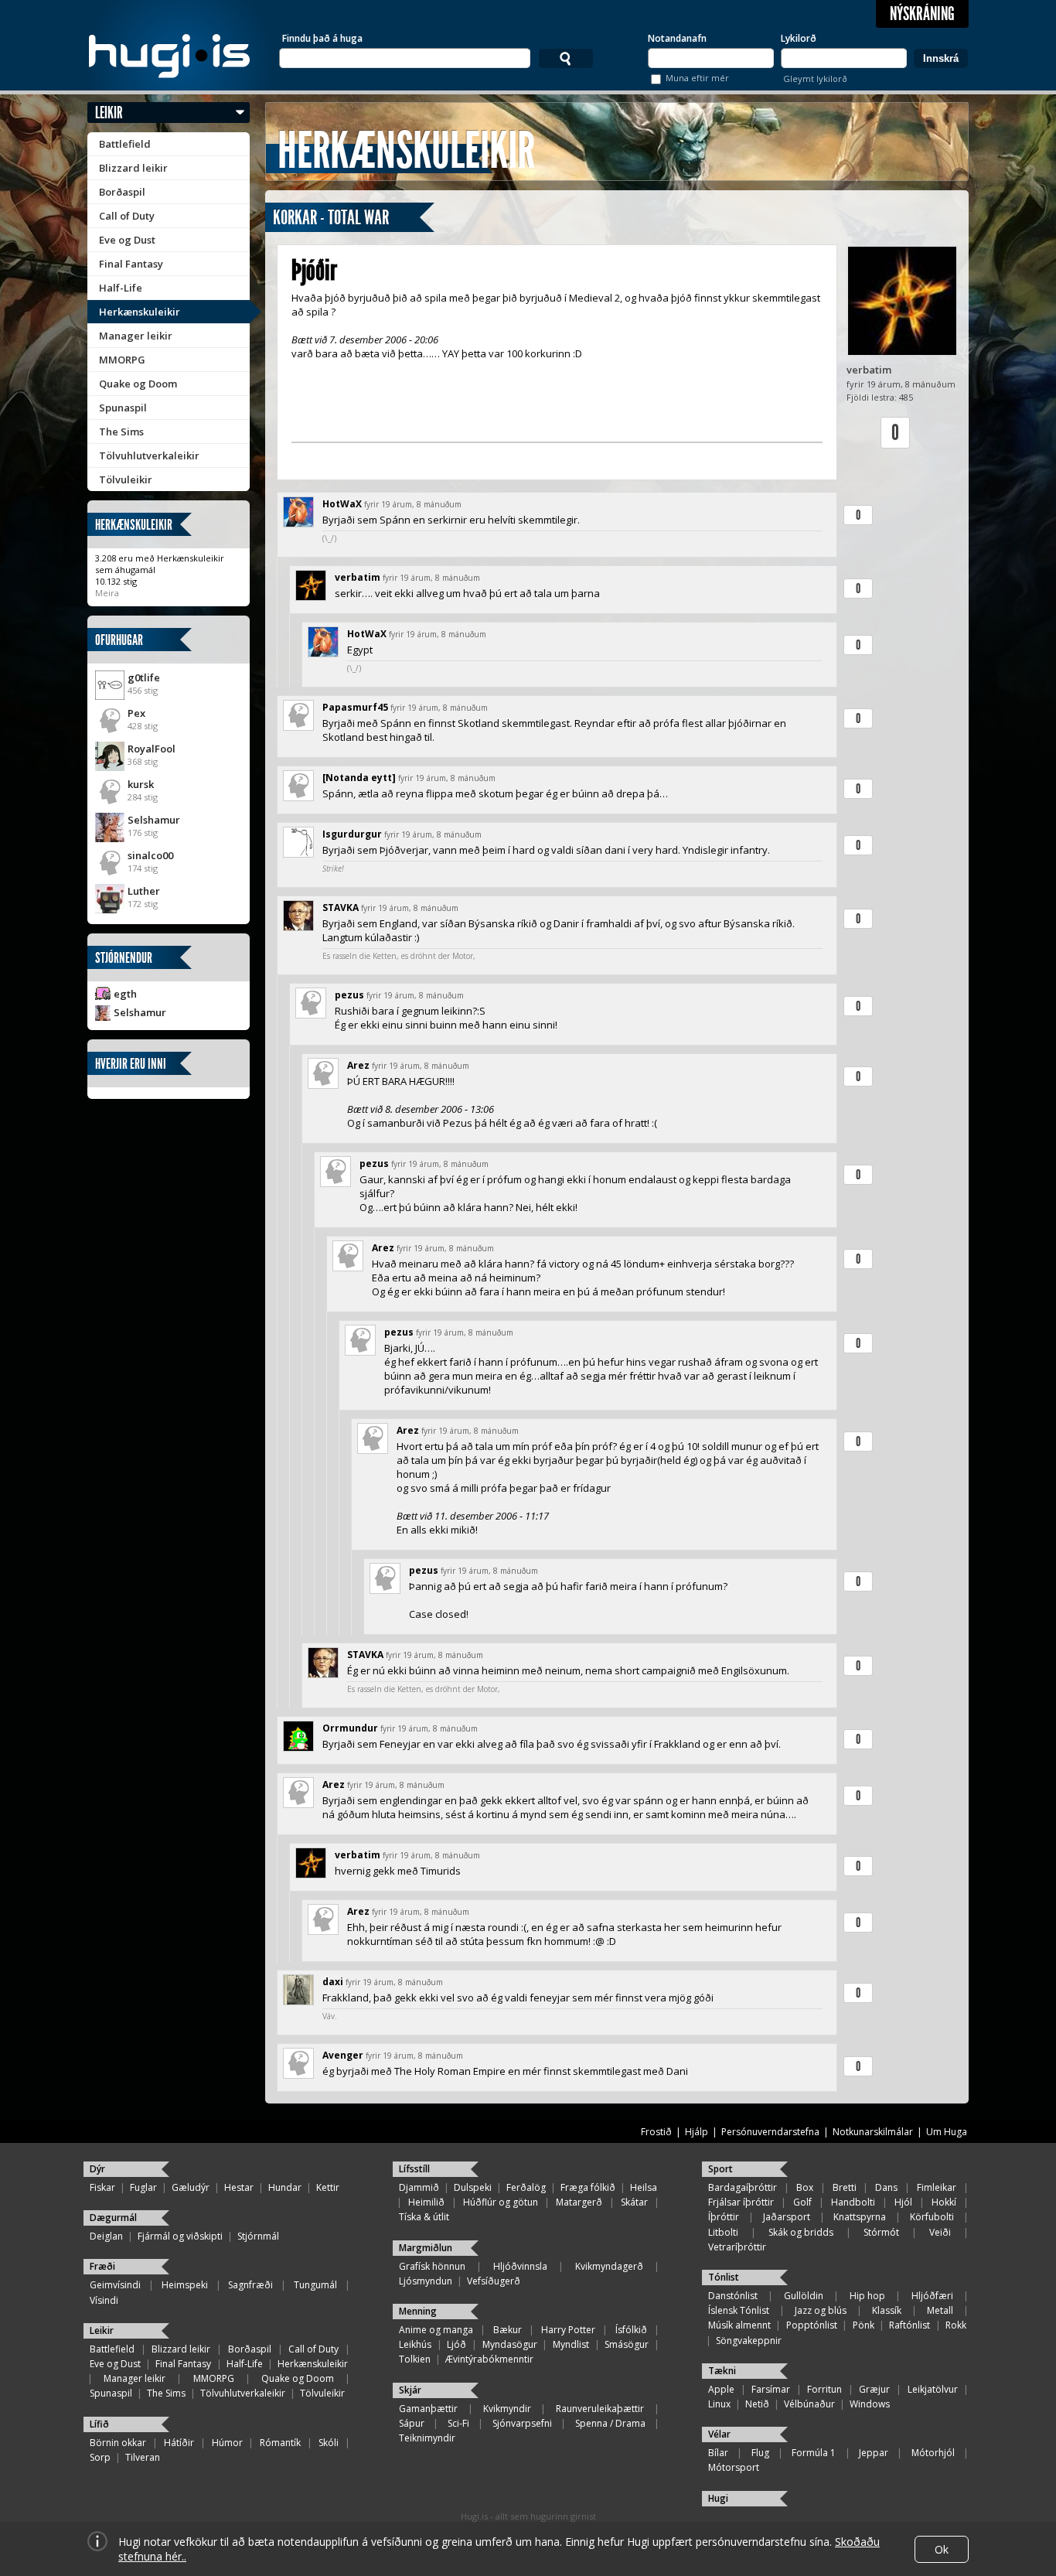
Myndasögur (510, 2344)
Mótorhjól (933, 2453)
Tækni (722, 2371)
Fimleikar (937, 2187)
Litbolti (723, 2232)
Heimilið (426, 2202)
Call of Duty (127, 216)
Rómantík (280, 2443)
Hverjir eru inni (131, 1064)
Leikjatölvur (933, 2389)
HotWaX (342, 504)
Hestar (239, 2187)
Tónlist (724, 2277)
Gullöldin (804, 2296)
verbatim (869, 370)
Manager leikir (136, 336)
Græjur (874, 2389)
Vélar (719, 2434)
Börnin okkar (118, 2443)
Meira (107, 593)
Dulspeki (473, 2187)
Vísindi (104, 2300)
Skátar (634, 2202)
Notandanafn (677, 38)
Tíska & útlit (424, 2217)
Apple (721, 2389)
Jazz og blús (821, 2310)
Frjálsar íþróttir (741, 2202)
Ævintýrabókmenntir (489, 2359)
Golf (802, 2202)
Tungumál (315, 2285)
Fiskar (102, 2187)
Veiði (940, 2232)
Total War (358, 218)
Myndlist (571, 2344)
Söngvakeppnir (749, 2341)
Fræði (102, 2266)
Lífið (99, 2424)
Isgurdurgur (352, 834)
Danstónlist (733, 2296)
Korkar (295, 218)
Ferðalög (526, 2187)
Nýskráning (922, 14)
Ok (942, 2549)
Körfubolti (932, 2217)
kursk (141, 784)
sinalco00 (150, 855)
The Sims (121, 432)
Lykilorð (799, 38)
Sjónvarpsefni (522, 2423)
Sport (720, 2169)
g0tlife (144, 677)
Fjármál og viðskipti (180, 2236)
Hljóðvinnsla (520, 2266)
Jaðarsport (787, 2217)
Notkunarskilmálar (873, 2132)
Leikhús (415, 2344)
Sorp (100, 2457)
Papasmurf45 (355, 707)
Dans (886, 2187)
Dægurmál (113, 2218)
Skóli (329, 2443)
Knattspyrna (860, 2217)
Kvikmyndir (507, 2409)
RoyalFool (152, 749)
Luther (144, 891)
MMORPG (122, 360)
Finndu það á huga (322, 38)
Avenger (343, 2055)
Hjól (903, 2202)
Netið (757, 2404)
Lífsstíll (414, 2169)
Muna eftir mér (697, 78)
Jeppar (874, 2453)
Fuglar (143, 2187)
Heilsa (644, 2187)
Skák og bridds (801, 2232)
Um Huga (947, 2132)
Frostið (656, 2132)
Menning (418, 2311)
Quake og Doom (138, 384)
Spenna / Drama (610, 2423)
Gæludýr (191, 2187)
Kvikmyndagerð (609, 2266)
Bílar (718, 2453)
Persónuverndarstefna (770, 2132)
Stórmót (881, 2232)
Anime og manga (436, 2330)
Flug (760, 2453)
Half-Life (121, 288)
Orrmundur (350, 1728)
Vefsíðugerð (494, 2281)
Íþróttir (724, 2217)
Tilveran (143, 2457)
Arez (358, 1065)
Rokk (956, 2325)
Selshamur (154, 820)
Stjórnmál (258, 2236)
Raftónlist (910, 2325)
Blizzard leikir (133, 168)
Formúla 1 (814, 2453)
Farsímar (771, 2389)
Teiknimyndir (427, 2438)
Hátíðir (179, 2443)
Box (805, 2187)
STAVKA (341, 908)
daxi (333, 1982)
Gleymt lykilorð (815, 78)
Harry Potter (568, 2330)
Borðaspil (122, 192)
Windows (870, 2404)
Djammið (419, 2187)
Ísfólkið (631, 2330)
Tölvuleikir (126, 479)
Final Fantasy (131, 264)
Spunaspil (123, 408)
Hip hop (867, 2296)
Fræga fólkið (588, 2187)
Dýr (97, 2169)
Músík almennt (739, 2325)
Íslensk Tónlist (739, 2310)
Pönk (864, 2325)
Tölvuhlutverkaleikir (149, 455)
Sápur (412, 2423)
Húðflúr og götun (501, 2202)
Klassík (887, 2310)
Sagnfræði (250, 2285)
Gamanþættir (428, 2409)
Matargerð (579, 2202)
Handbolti (853, 2202)
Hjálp (697, 2132)
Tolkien (415, 2359)
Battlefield (125, 144)
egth (125, 994)
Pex (136, 713)
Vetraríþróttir (737, 2247)
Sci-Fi (458, 2423)
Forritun (824, 2389)
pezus (349, 995)
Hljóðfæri (932, 2296)
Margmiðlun (426, 2248)
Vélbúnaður (809, 2404)
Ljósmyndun (426, 2281)
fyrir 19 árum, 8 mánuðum (413, 504)
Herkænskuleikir (140, 312)
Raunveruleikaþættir (600, 2409)
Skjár (410, 2390)
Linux (719, 2404)
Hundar (285, 2187)
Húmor (227, 2443)
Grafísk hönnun (432, 2266)
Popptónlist (812, 2325)
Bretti (845, 2187)
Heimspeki (185, 2285)
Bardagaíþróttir (743, 2187)
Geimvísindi (115, 2285)
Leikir (109, 113)
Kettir (328, 2187)
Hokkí (944, 2202)
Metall (940, 2310)
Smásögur (627, 2344)
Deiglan (106, 2236)
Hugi (718, 2498)
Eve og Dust (127, 240)
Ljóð (456, 2344)
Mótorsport (734, 2467)
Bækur (508, 2330)
